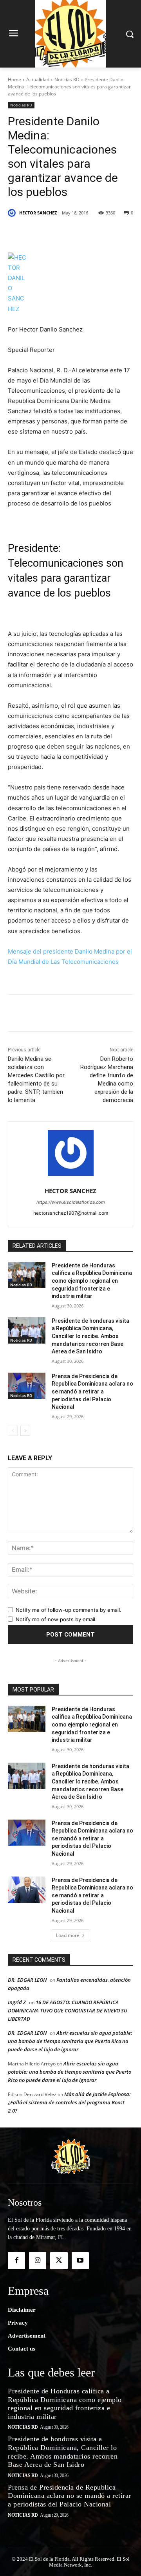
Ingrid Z (17, 2002)
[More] (113, 233)
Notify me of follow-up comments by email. (69, 1610)
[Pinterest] (76, 233)
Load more (68, 1935)
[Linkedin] (94, 233)
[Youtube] (80, 2261)
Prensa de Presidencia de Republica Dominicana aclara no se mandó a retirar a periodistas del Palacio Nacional (92, 1391)
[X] (58, 233)
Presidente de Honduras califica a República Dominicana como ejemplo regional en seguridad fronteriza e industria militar (92, 1281)
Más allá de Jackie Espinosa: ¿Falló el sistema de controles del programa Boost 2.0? (69, 2102)
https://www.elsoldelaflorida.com (71, 1202)
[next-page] (25, 1431)
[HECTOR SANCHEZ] (13, 213)
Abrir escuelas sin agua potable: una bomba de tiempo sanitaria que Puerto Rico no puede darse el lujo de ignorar (70, 2041)
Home (14, 80)
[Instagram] (38, 2261)
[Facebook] (40, 233)
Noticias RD (67, 80)
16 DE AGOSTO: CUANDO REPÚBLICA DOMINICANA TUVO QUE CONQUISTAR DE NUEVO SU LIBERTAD (68, 2010)
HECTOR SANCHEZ (38, 213)
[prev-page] (13, 1431)
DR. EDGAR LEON (27, 1980)
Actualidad (38, 80)
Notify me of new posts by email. (56, 1619)
